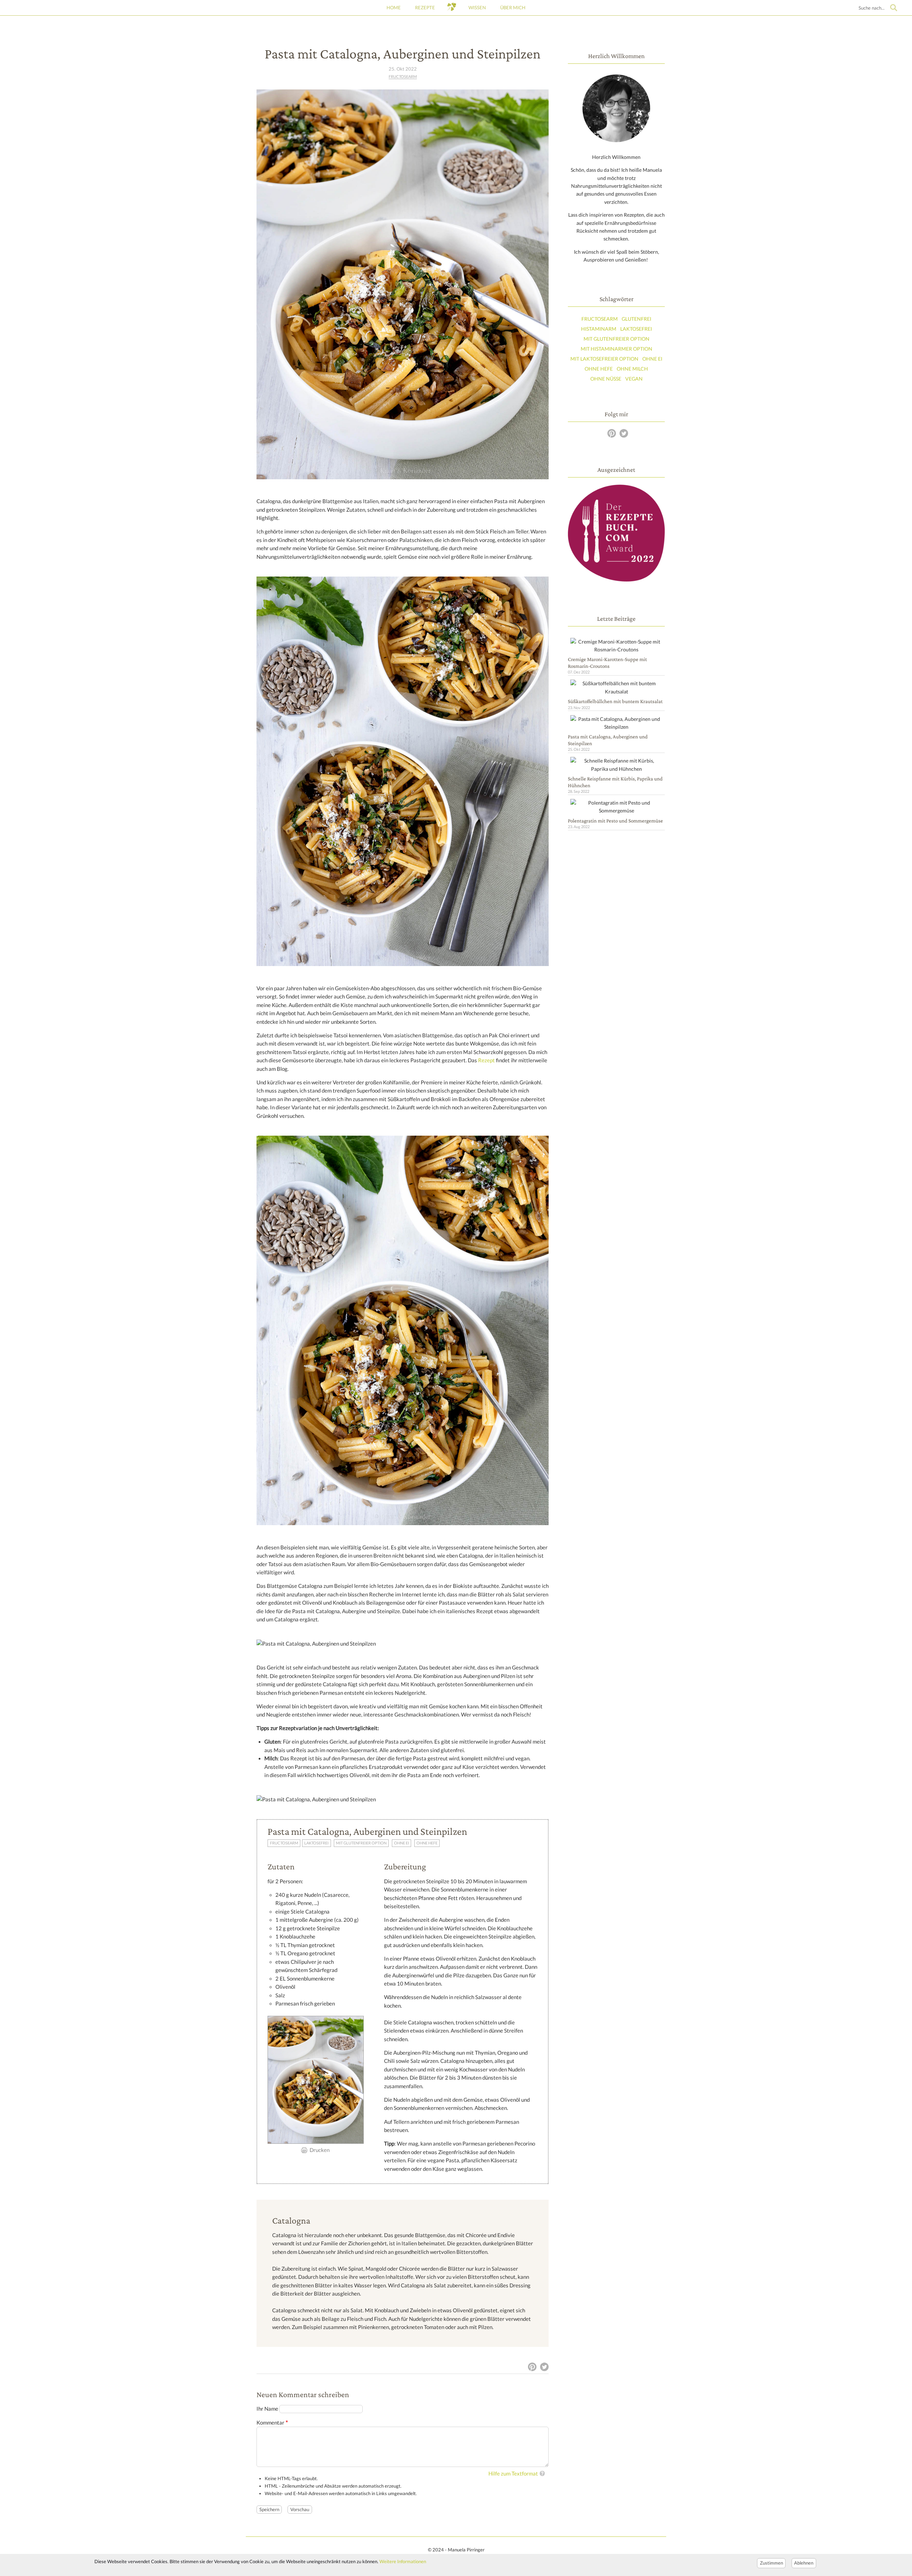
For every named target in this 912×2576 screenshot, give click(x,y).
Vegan (634, 379)
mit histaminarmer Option (616, 349)
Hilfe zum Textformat (513, 2474)
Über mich (513, 7)
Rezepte (425, 7)
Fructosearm (403, 77)
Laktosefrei (316, 1843)
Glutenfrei (636, 319)
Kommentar (270, 2423)
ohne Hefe (427, 1843)
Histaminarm (599, 329)
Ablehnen (804, 2563)
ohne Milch (632, 369)
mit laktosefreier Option (604, 359)
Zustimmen (771, 2563)
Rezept (486, 1060)
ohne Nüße (606, 379)
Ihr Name (267, 2409)
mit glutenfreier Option (361, 1843)
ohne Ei (401, 1843)
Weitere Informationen (403, 2561)
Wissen (477, 7)
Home (394, 7)
